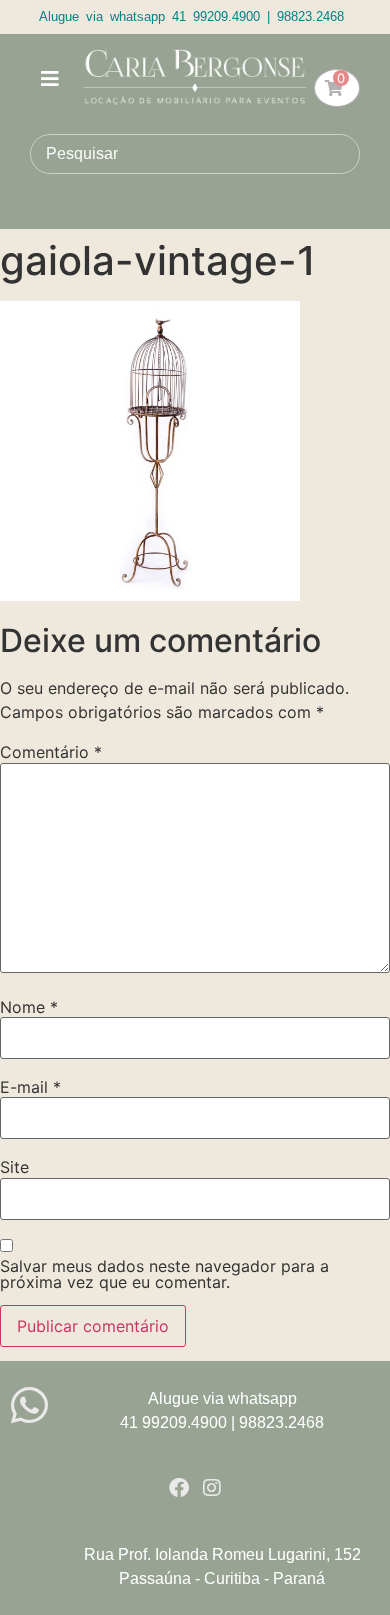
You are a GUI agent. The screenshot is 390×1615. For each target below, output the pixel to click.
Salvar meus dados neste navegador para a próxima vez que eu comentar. (164, 1274)
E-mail (30, 1087)
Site (14, 1167)
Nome (29, 1007)
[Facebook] (179, 1488)
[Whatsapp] (29, 1405)
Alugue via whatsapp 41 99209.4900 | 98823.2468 (191, 16)
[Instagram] (212, 1488)
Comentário (51, 752)
